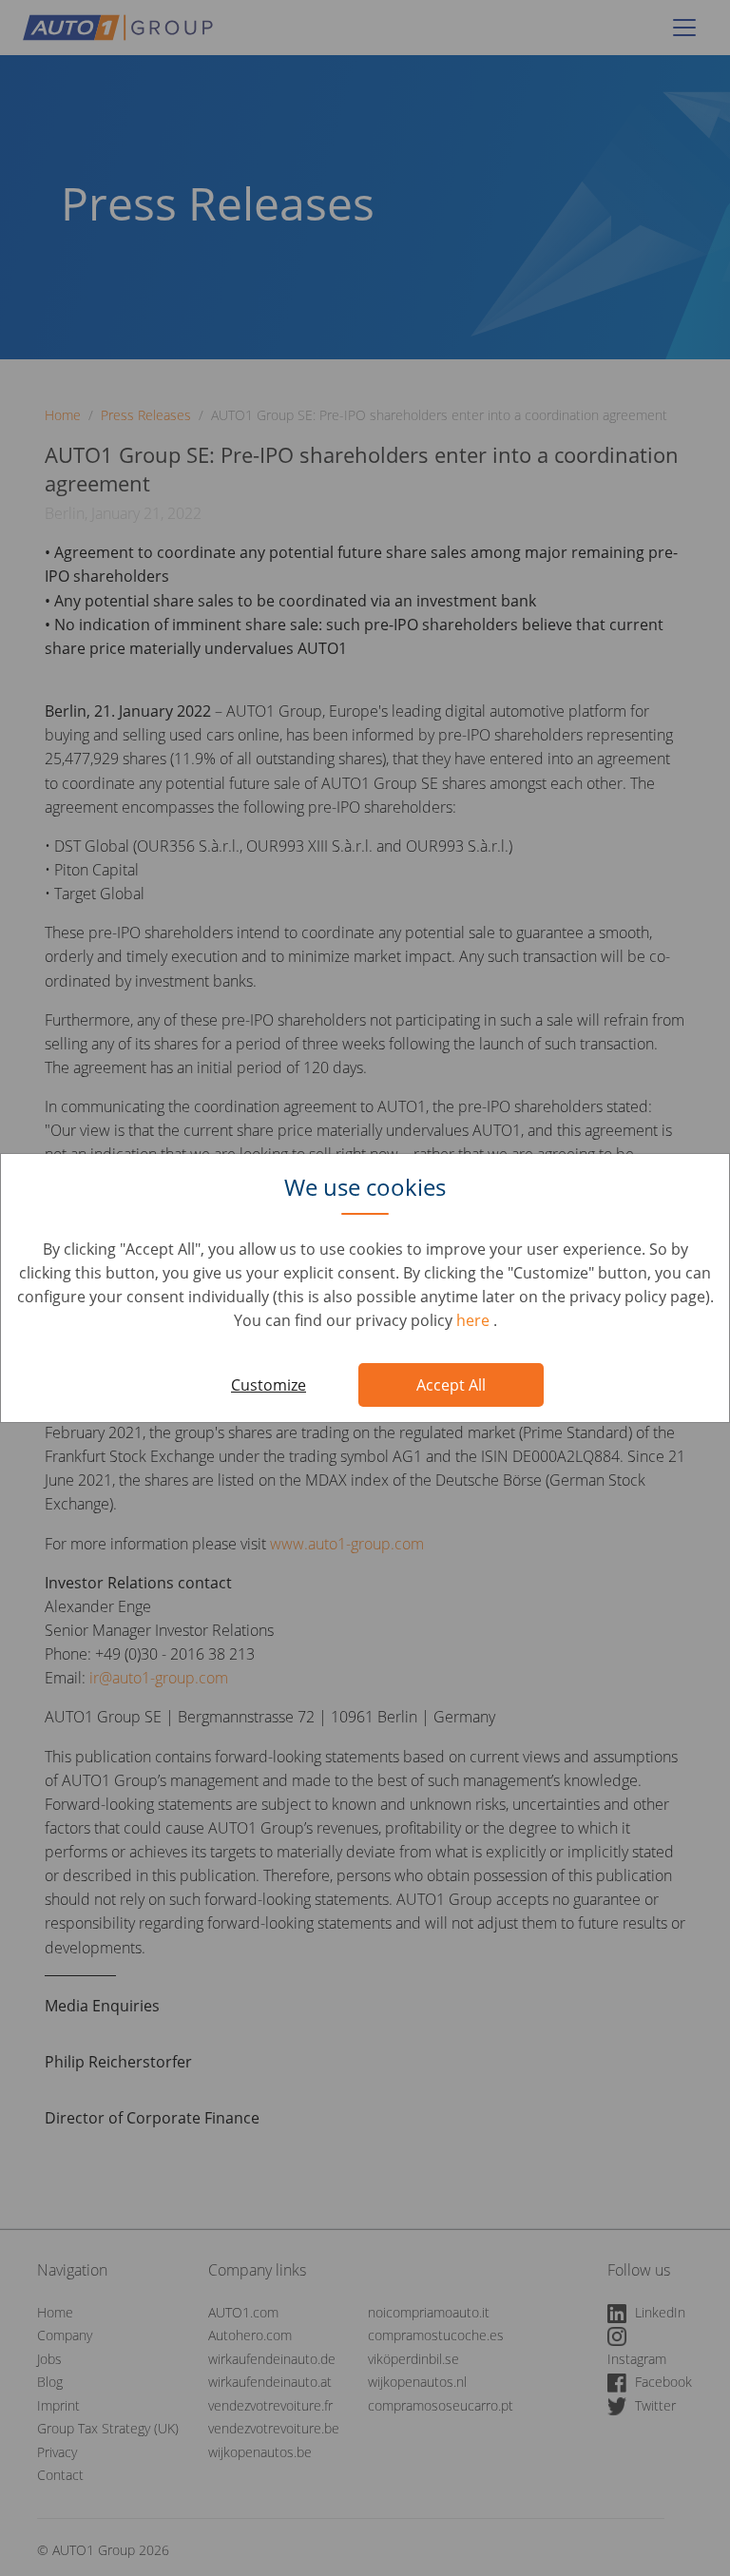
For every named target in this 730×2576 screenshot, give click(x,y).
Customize (269, 1385)
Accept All (451, 1385)
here (475, 1320)
